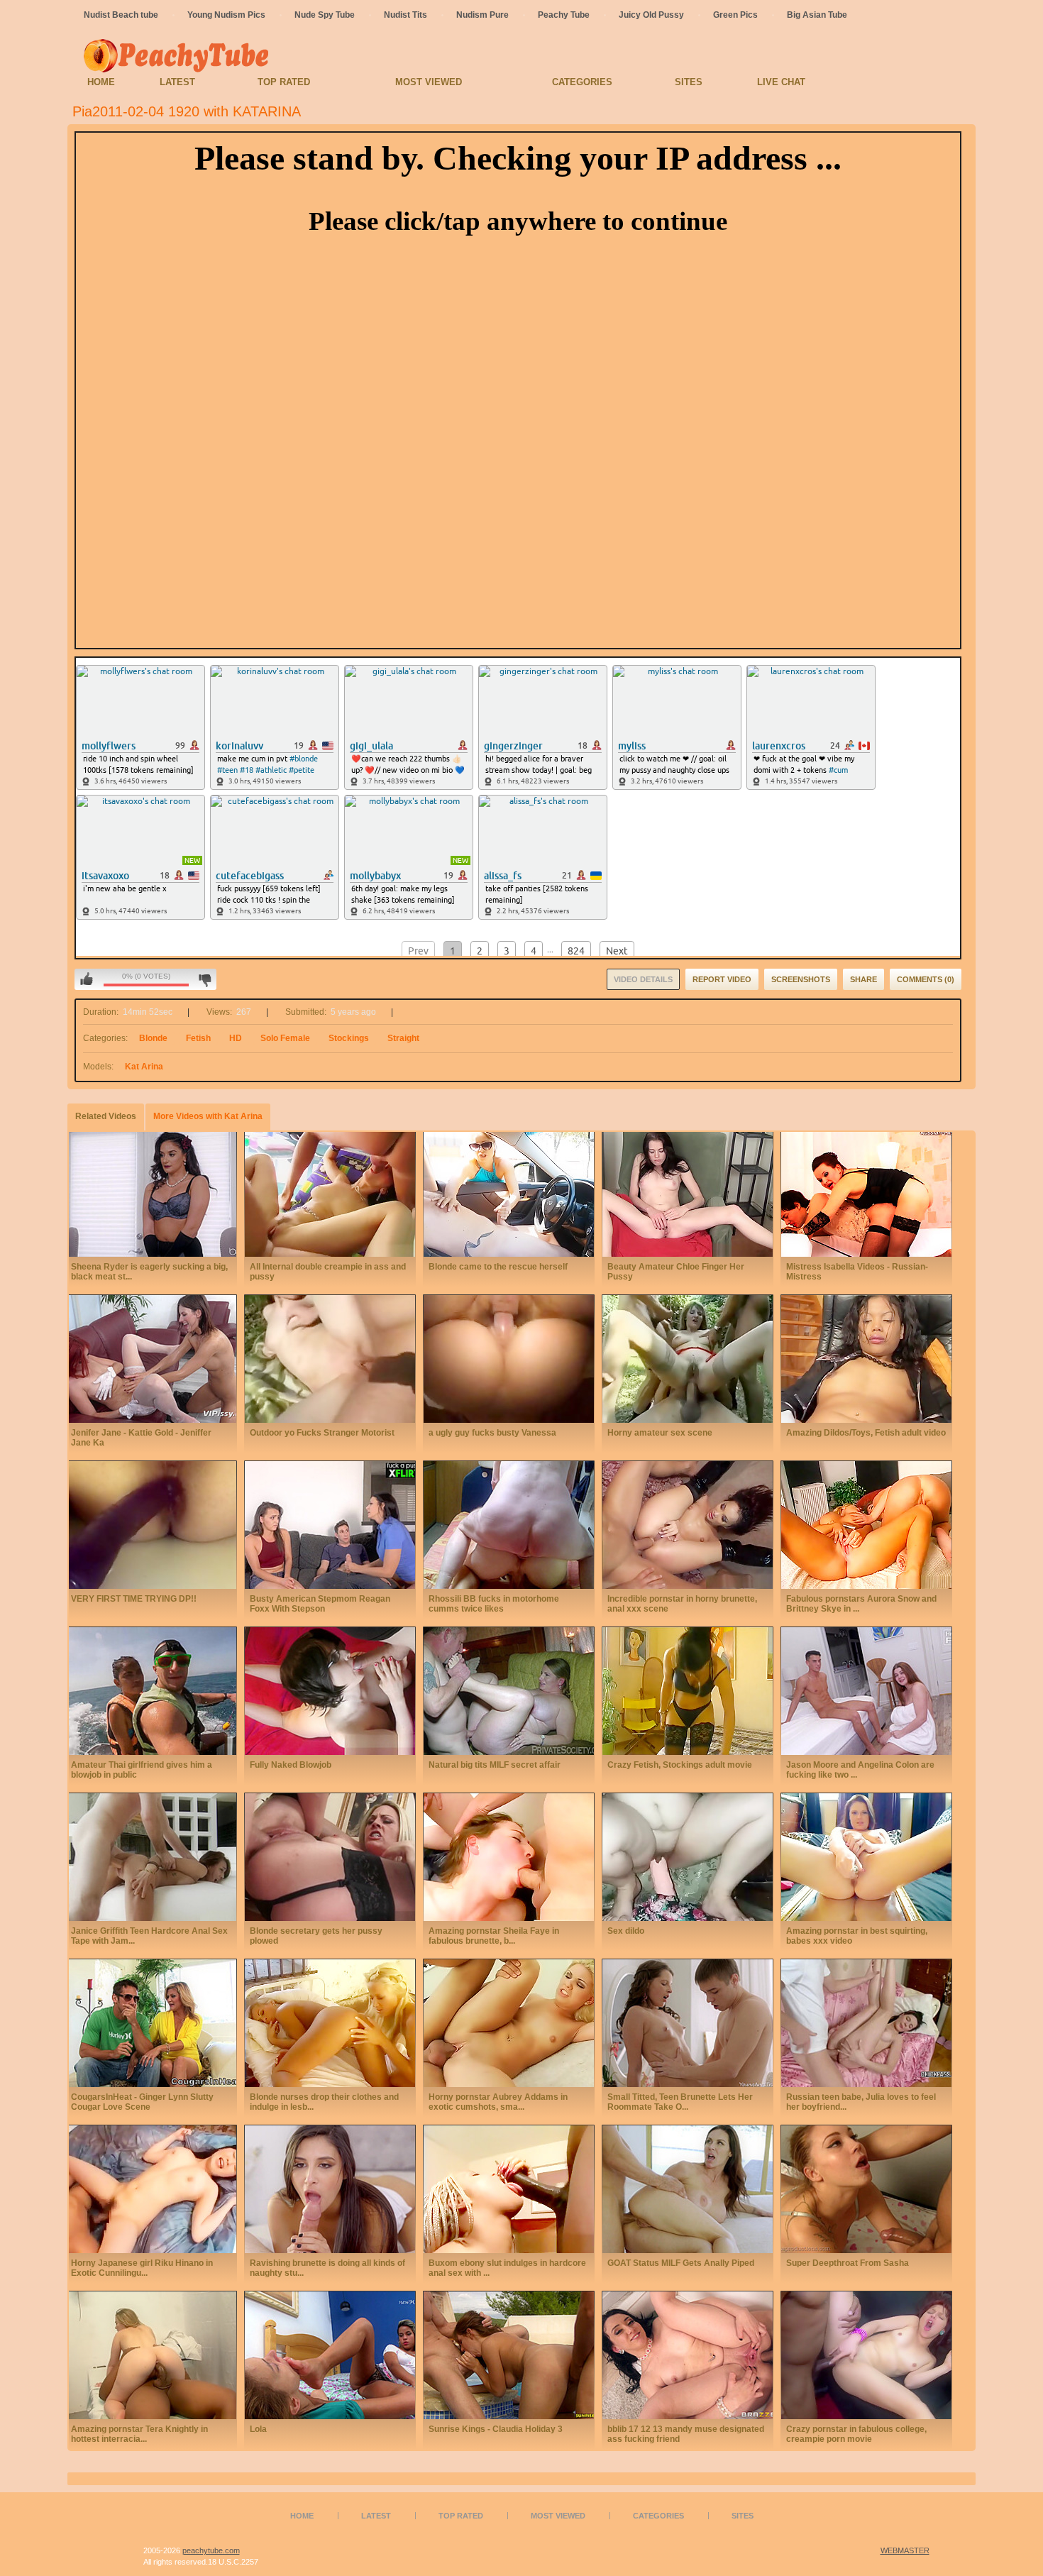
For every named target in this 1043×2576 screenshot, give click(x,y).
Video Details (643, 979)
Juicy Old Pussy (651, 15)
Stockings (349, 1038)
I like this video (87, 979)
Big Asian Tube (817, 15)
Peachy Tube (564, 15)
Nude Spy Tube (325, 15)
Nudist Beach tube (121, 15)
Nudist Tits (405, 15)
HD (236, 1038)
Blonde (153, 1038)
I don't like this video (205, 979)
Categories (582, 82)
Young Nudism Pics (226, 15)
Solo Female (285, 1038)
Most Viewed (429, 82)
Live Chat (781, 82)
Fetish (198, 1038)
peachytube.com (211, 2550)
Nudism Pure (482, 15)
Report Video (722, 979)
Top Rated (284, 82)
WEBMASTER (905, 2550)
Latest (177, 82)
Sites (689, 82)
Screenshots (801, 979)
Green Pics (735, 15)
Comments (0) (926, 979)
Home (101, 82)
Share (863, 979)
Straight (403, 1038)
